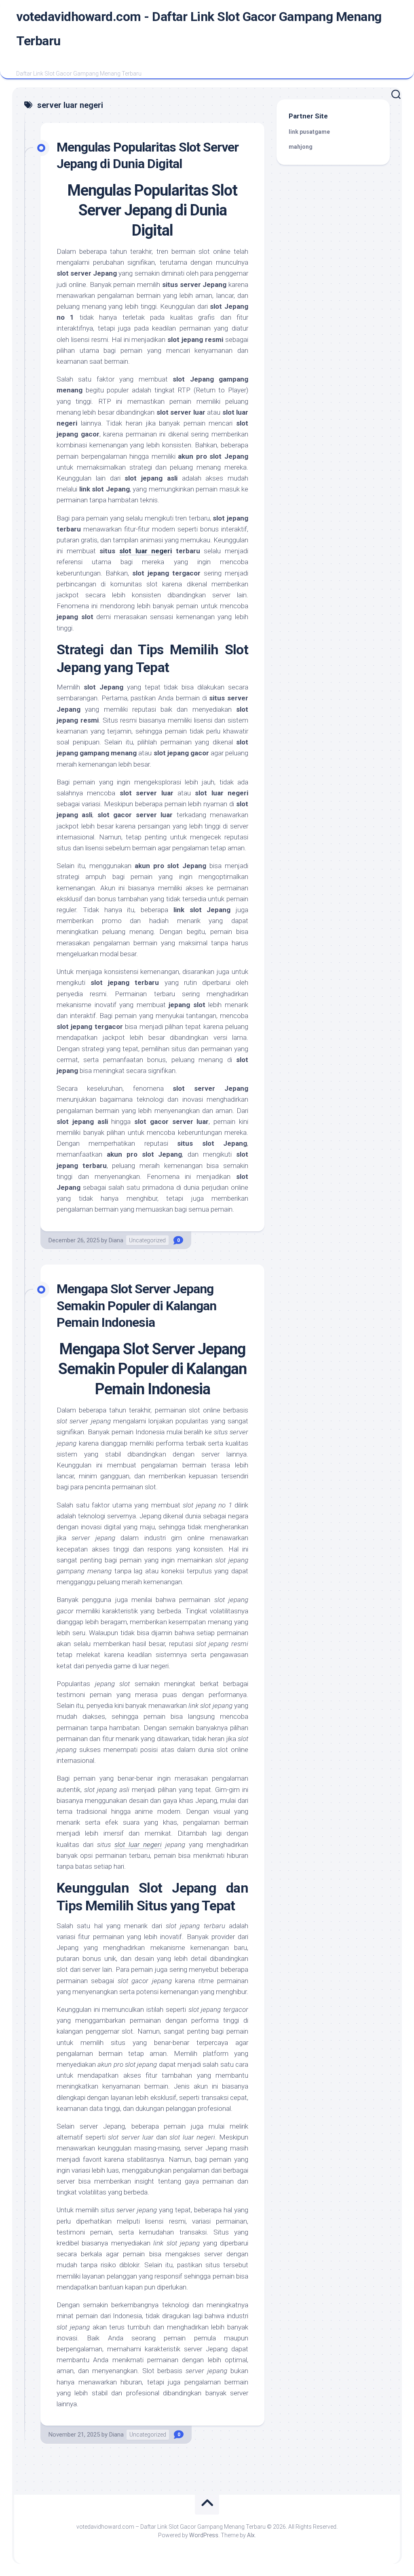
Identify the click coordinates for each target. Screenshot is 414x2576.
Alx (251, 2535)
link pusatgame (309, 132)
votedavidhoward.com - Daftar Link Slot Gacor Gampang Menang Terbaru (199, 29)
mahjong (301, 147)
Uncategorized (147, 1240)
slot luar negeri (146, 551)
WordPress (204, 2535)
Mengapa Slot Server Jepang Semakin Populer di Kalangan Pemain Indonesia (136, 1306)
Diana (116, 1240)
